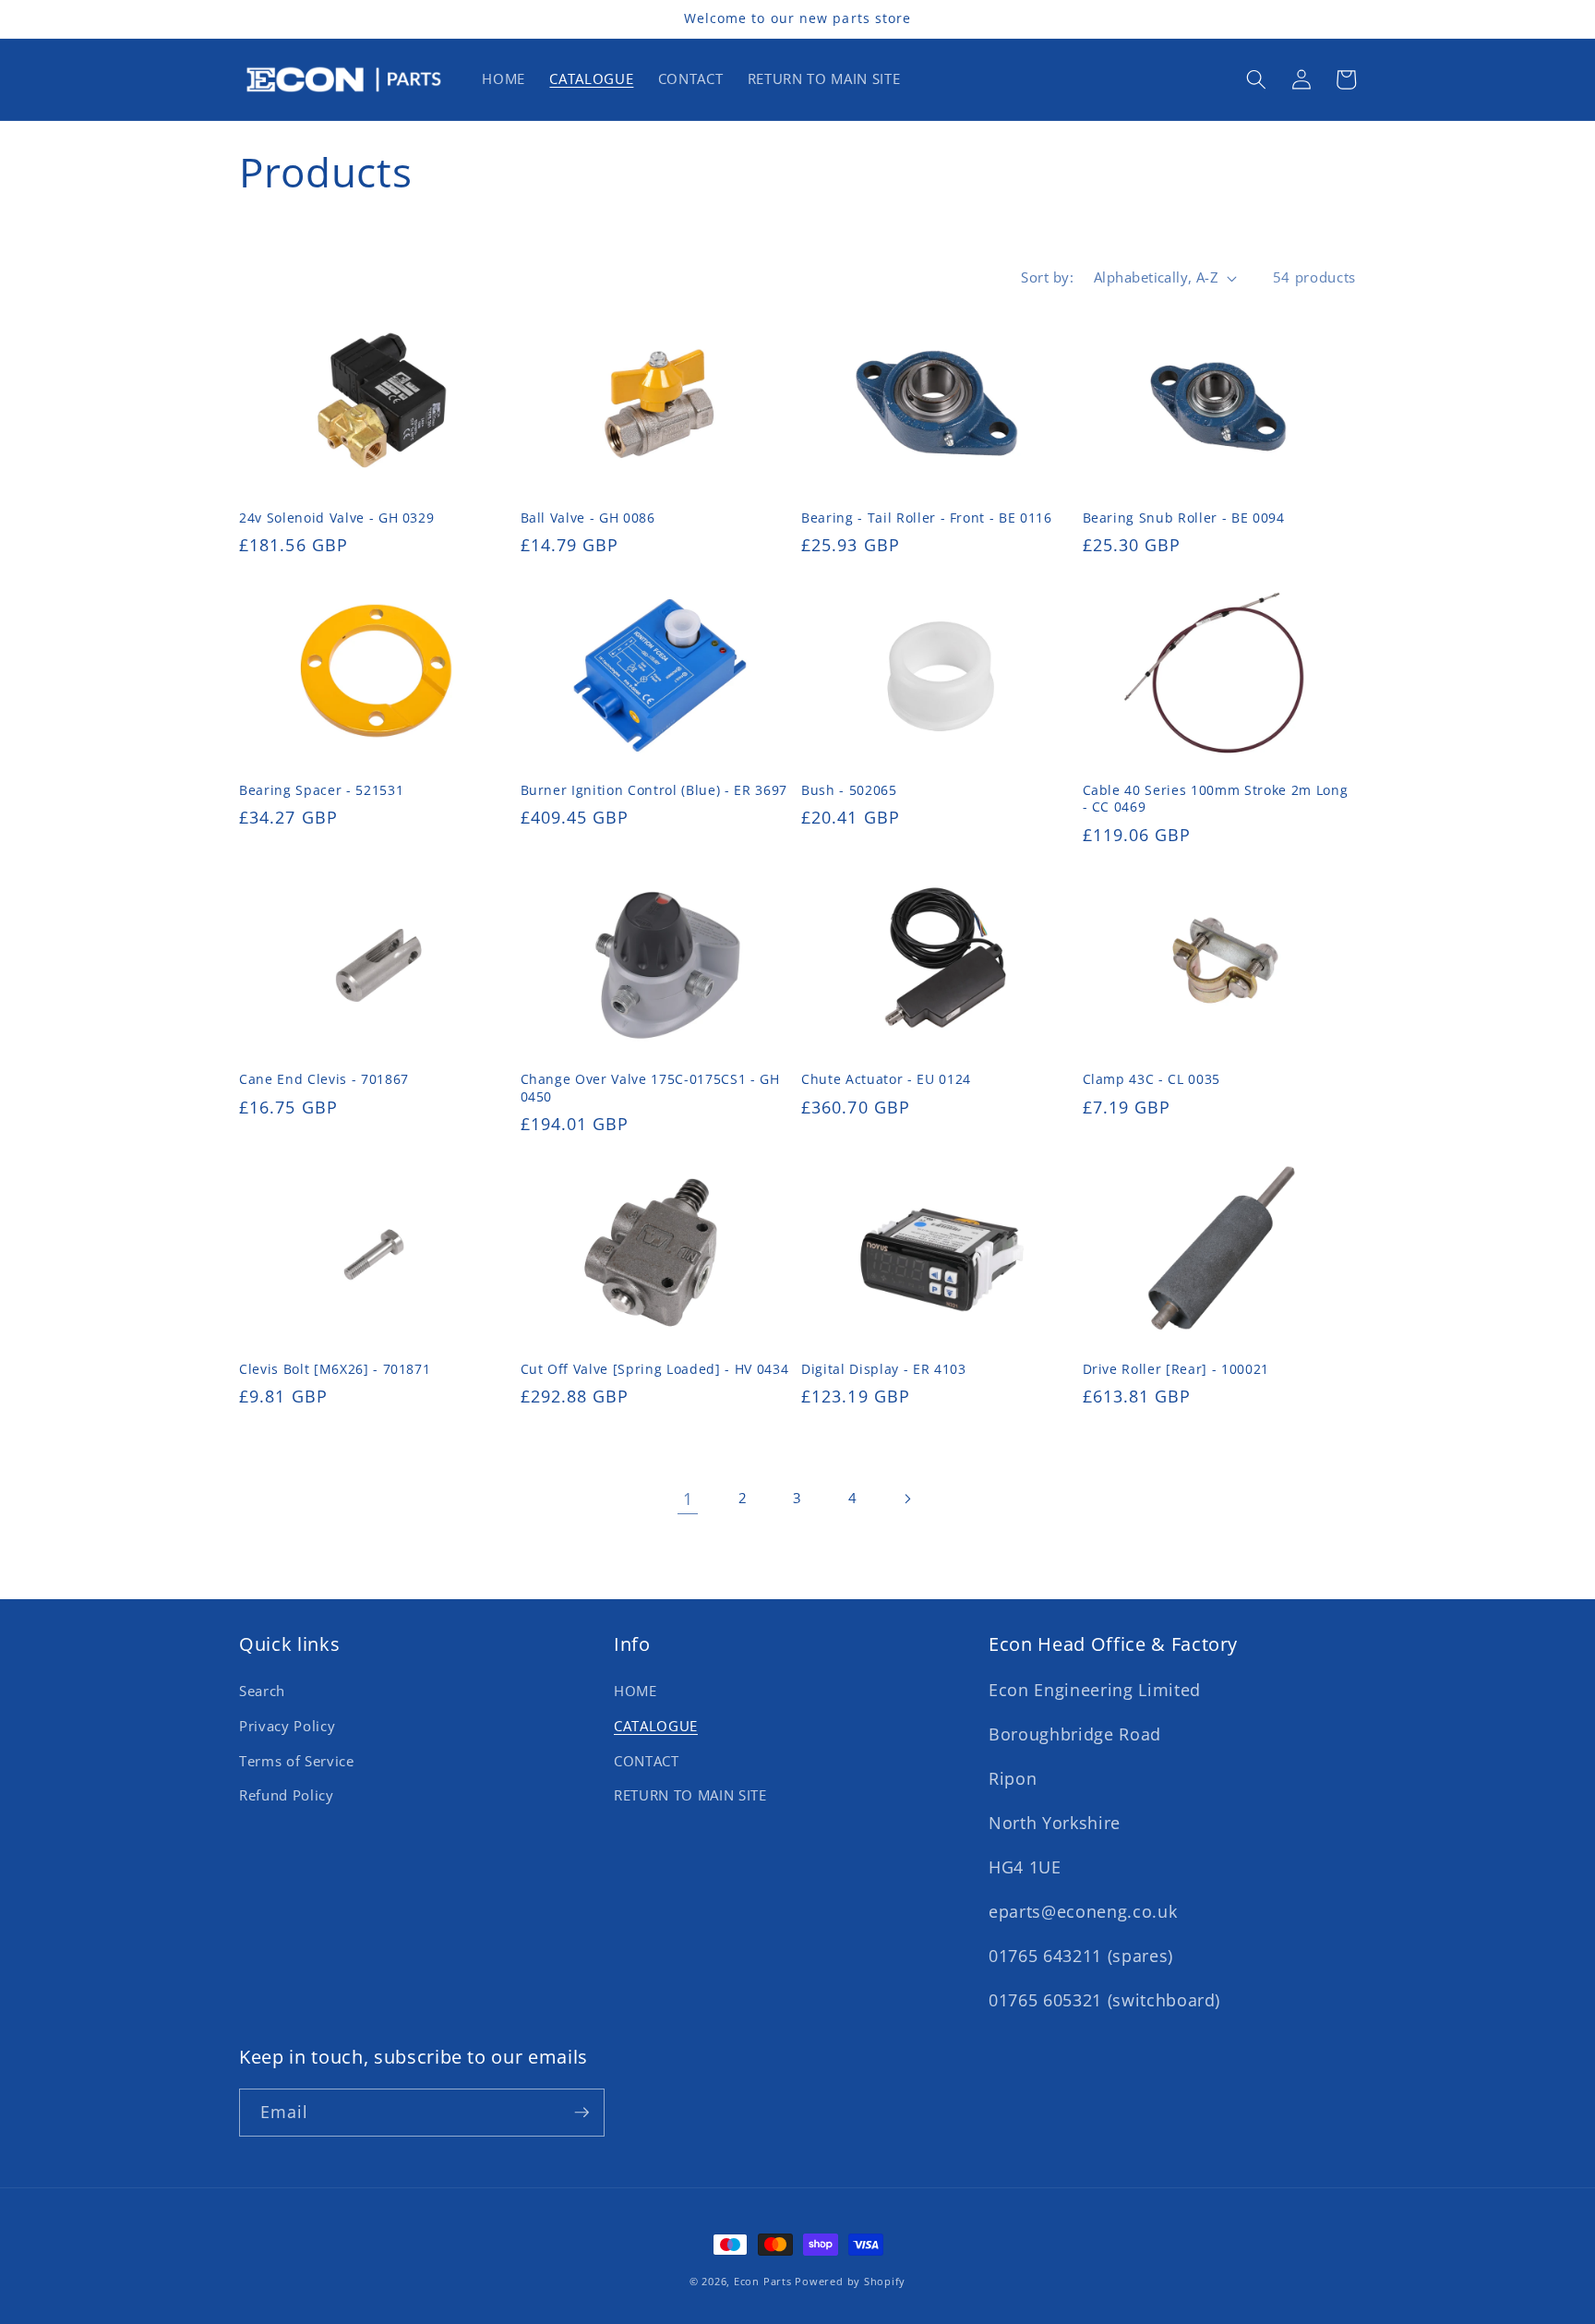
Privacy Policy (287, 1726)
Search (262, 1691)
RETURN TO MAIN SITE (690, 1795)
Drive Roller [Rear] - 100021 (1176, 1369)
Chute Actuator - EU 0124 (886, 1079)
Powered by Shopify (850, 2281)
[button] (1256, 79)
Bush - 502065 (849, 790)
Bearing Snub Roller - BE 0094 (1184, 518)
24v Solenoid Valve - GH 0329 (336, 518)
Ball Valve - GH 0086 (588, 518)
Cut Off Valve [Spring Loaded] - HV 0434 (655, 1369)
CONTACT (647, 1761)
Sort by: (1047, 277)
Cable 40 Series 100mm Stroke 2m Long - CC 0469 (1216, 799)
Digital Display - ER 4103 (884, 1369)
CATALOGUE (656, 1726)
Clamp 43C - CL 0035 (1152, 1079)
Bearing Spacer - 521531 (321, 790)
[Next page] (907, 1499)
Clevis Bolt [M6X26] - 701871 (335, 1369)
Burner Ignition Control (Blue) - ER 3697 (654, 790)
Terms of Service (297, 1761)
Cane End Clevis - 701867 (324, 1079)
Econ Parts (763, 2281)
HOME (636, 1691)
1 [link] (688, 1499)
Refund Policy (287, 1795)
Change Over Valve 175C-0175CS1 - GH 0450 (650, 1088)
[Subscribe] (582, 2113)
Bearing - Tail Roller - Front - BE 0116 (927, 518)
